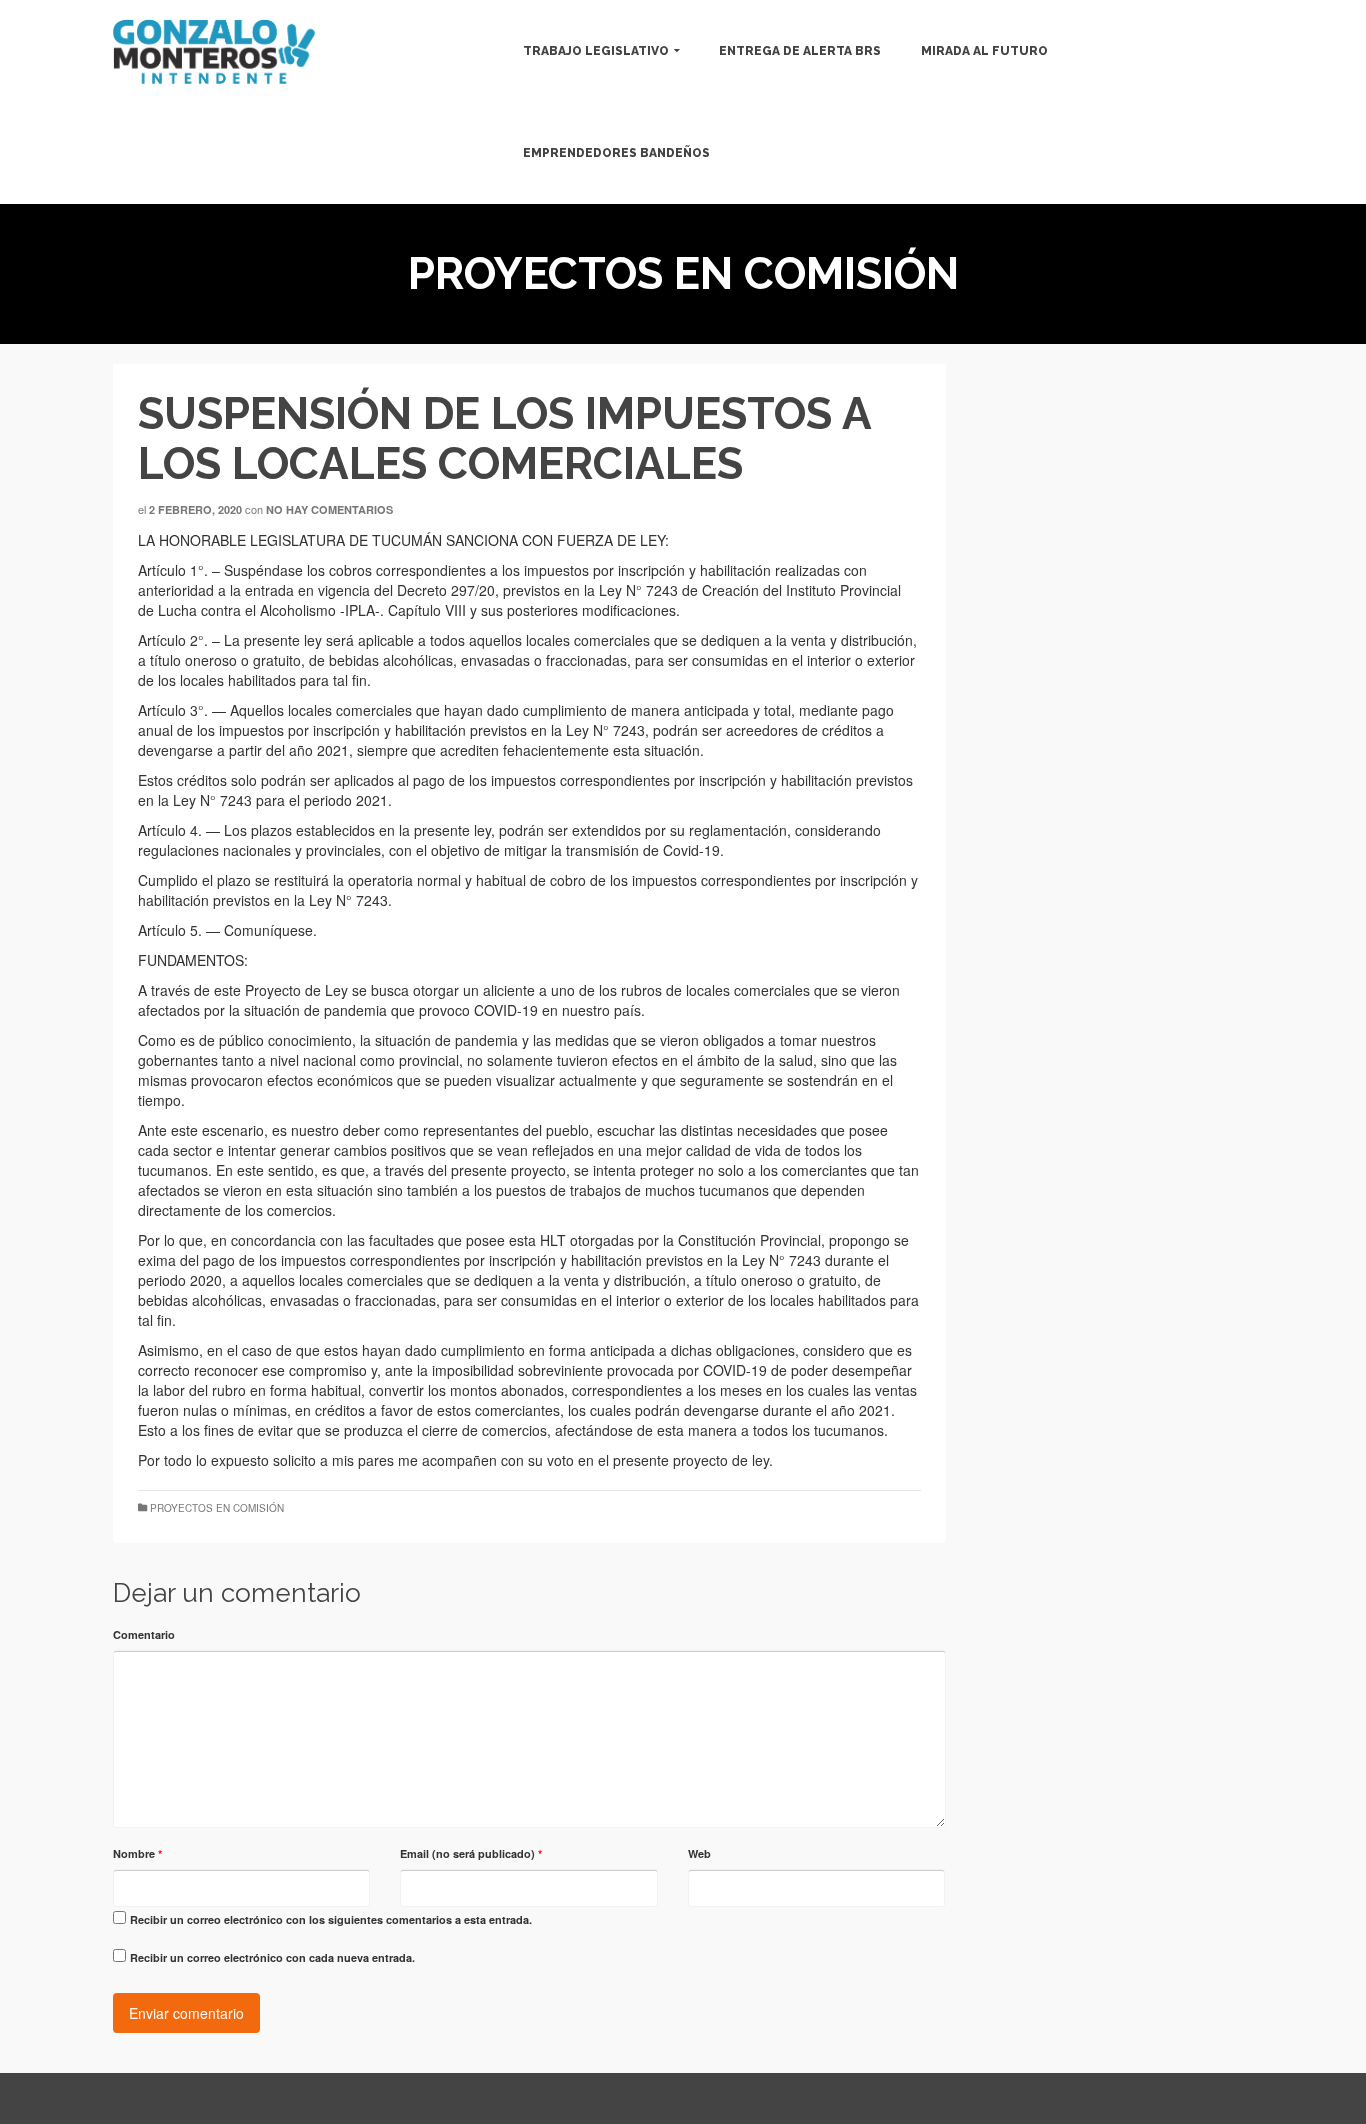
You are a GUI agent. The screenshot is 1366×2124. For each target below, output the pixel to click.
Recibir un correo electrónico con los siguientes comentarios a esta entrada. (331, 1919)
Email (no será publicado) (471, 1853)
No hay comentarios (329, 509)
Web (699, 1853)
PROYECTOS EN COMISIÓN (217, 1508)
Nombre (137, 1853)
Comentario (144, 1634)
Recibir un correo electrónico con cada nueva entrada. (272, 1957)
